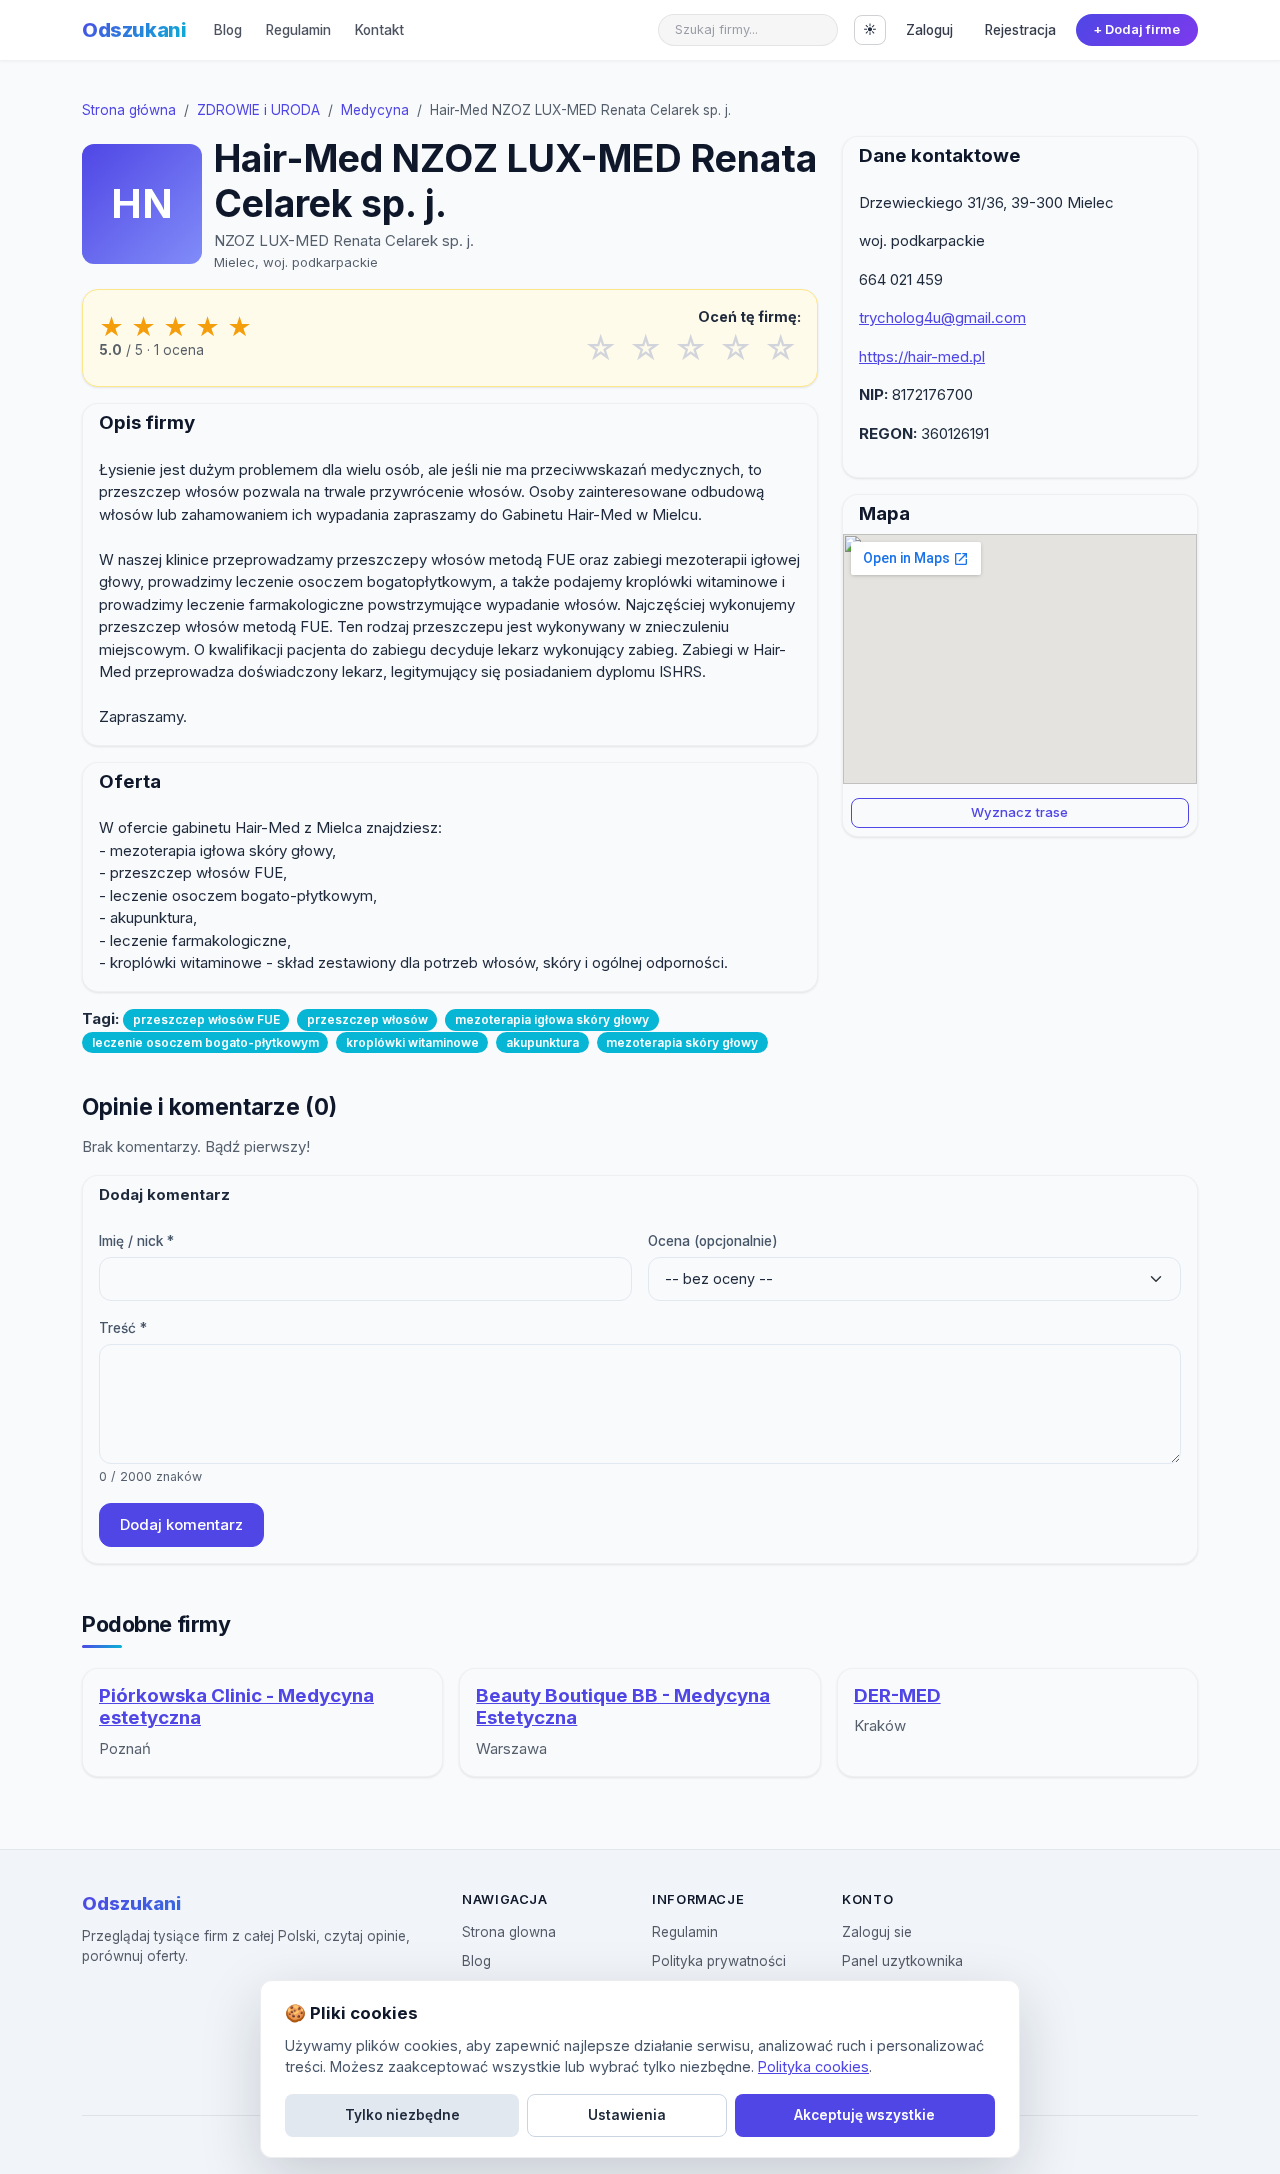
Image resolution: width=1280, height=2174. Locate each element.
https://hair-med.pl (922, 356)
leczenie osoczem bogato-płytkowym (205, 1042)
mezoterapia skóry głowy (682, 1042)
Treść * (123, 1328)
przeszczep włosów (367, 1019)
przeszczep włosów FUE (206, 1019)
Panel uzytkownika (902, 1961)
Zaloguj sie (877, 1932)
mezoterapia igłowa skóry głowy (552, 1019)
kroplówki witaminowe (412, 1042)
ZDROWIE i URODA (258, 110)
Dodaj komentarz (181, 1524)
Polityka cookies (813, 2066)
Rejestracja (1020, 30)
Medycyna (375, 110)
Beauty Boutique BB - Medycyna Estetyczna (623, 1707)
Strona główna (129, 110)
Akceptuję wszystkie (864, 2115)
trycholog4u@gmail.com (942, 317)
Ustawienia (627, 2115)
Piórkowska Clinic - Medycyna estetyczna (236, 1707)
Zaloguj (929, 30)
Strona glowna (509, 1932)
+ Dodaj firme (1136, 29)
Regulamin (298, 30)
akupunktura (542, 1042)
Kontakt (379, 30)
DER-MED (897, 1695)
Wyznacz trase (1019, 812)
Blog (228, 30)
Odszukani (134, 30)
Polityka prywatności (719, 1961)
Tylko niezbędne (402, 2115)
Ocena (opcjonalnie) (713, 1241)
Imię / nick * (136, 1241)
